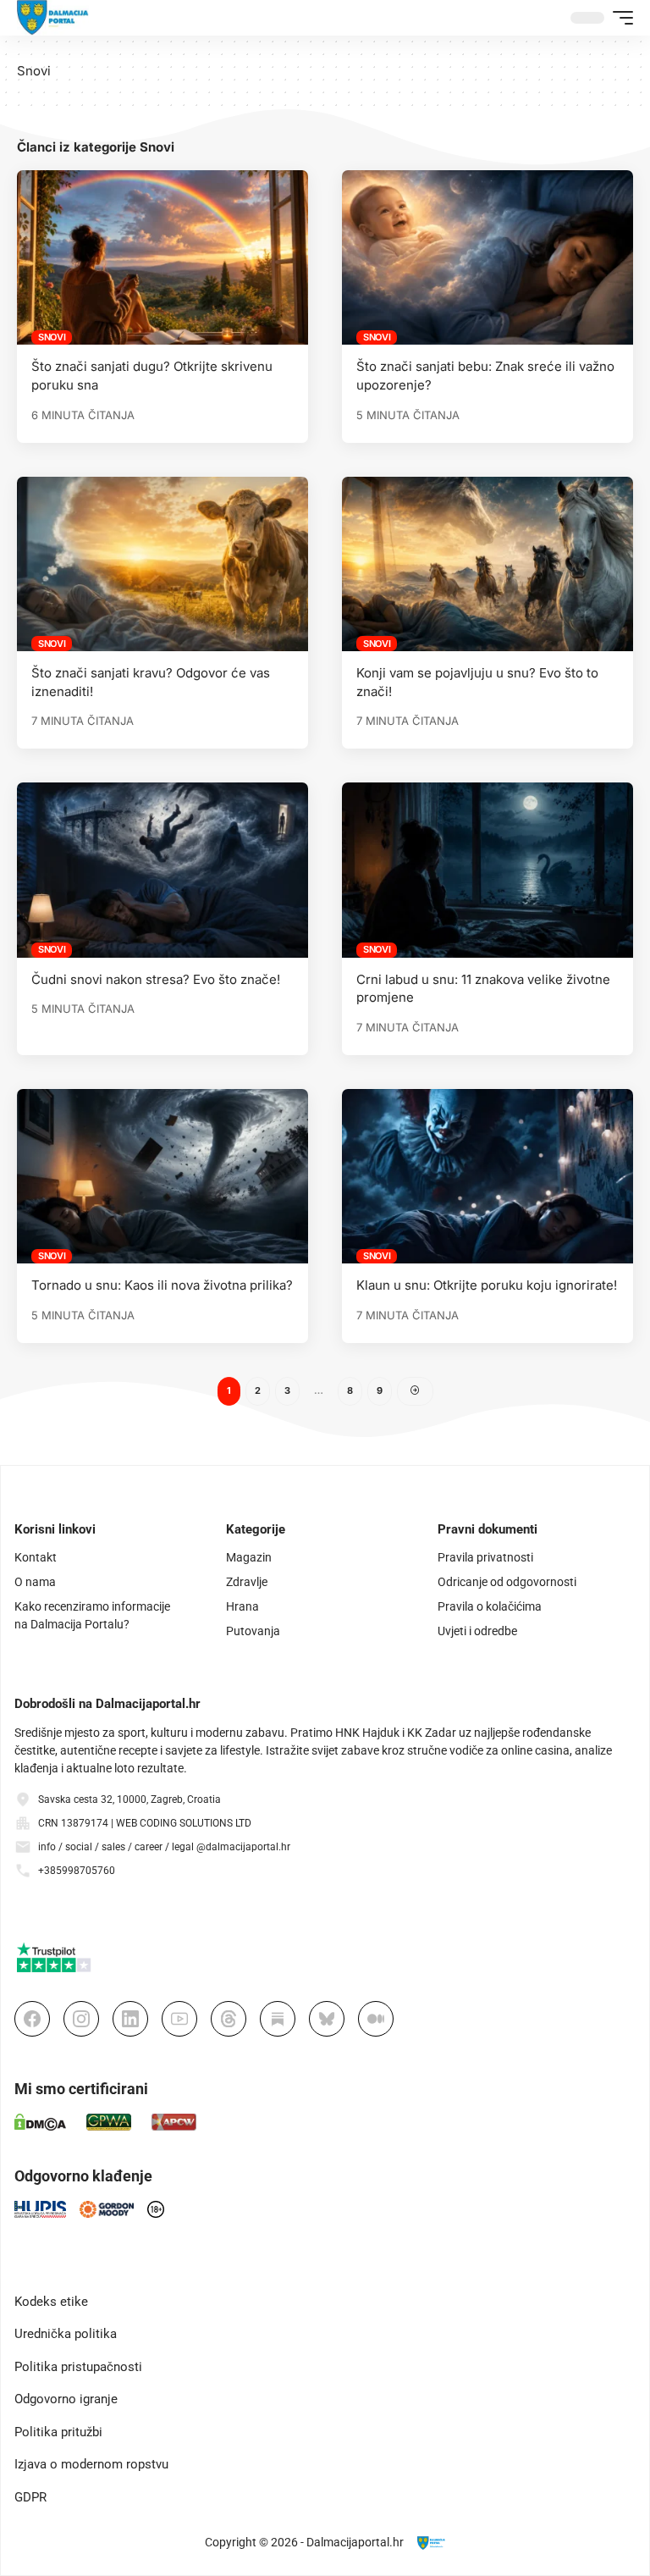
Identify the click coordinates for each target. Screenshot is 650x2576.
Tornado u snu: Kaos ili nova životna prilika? (162, 1285)
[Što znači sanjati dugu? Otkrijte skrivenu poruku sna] (162, 257)
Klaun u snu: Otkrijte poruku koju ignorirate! (487, 1285)
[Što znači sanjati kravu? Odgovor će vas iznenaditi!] (162, 564)
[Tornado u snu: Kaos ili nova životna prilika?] (162, 1176)
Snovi (52, 337)
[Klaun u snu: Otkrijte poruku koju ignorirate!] (487, 1176)
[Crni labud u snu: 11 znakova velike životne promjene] (487, 870)
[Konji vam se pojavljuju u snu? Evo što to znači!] (487, 564)
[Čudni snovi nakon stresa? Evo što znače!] (162, 870)
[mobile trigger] (619, 18)
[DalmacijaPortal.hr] (53, 18)
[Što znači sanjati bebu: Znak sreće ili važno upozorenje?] (487, 257)
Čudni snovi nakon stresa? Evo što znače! (156, 979)
